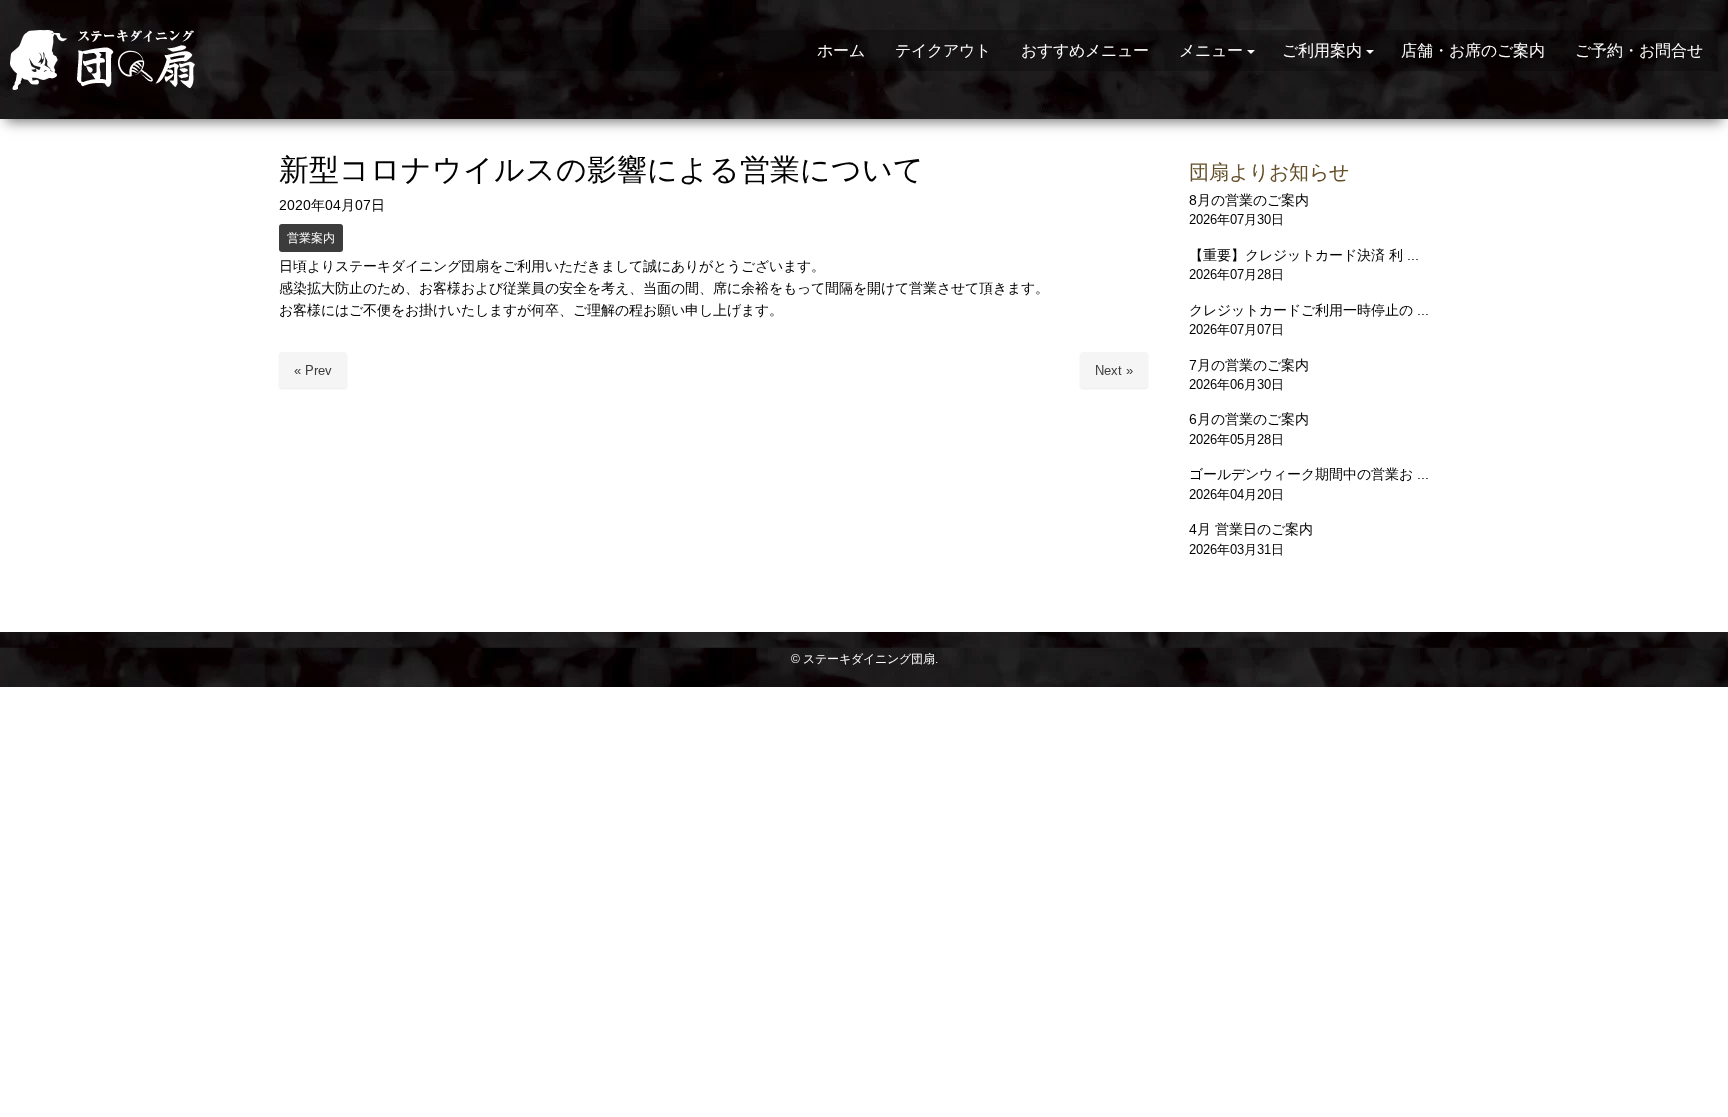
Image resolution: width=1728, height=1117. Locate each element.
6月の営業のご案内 (1249, 419)
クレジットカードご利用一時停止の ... (1309, 310)
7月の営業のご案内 (1249, 365)
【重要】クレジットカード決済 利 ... (1304, 255)
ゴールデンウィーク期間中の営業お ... (1309, 474)
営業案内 (311, 238)
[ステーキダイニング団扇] (144, 60)
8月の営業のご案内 (1249, 200)
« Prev (313, 370)
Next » (1114, 370)
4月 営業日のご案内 (1251, 529)
